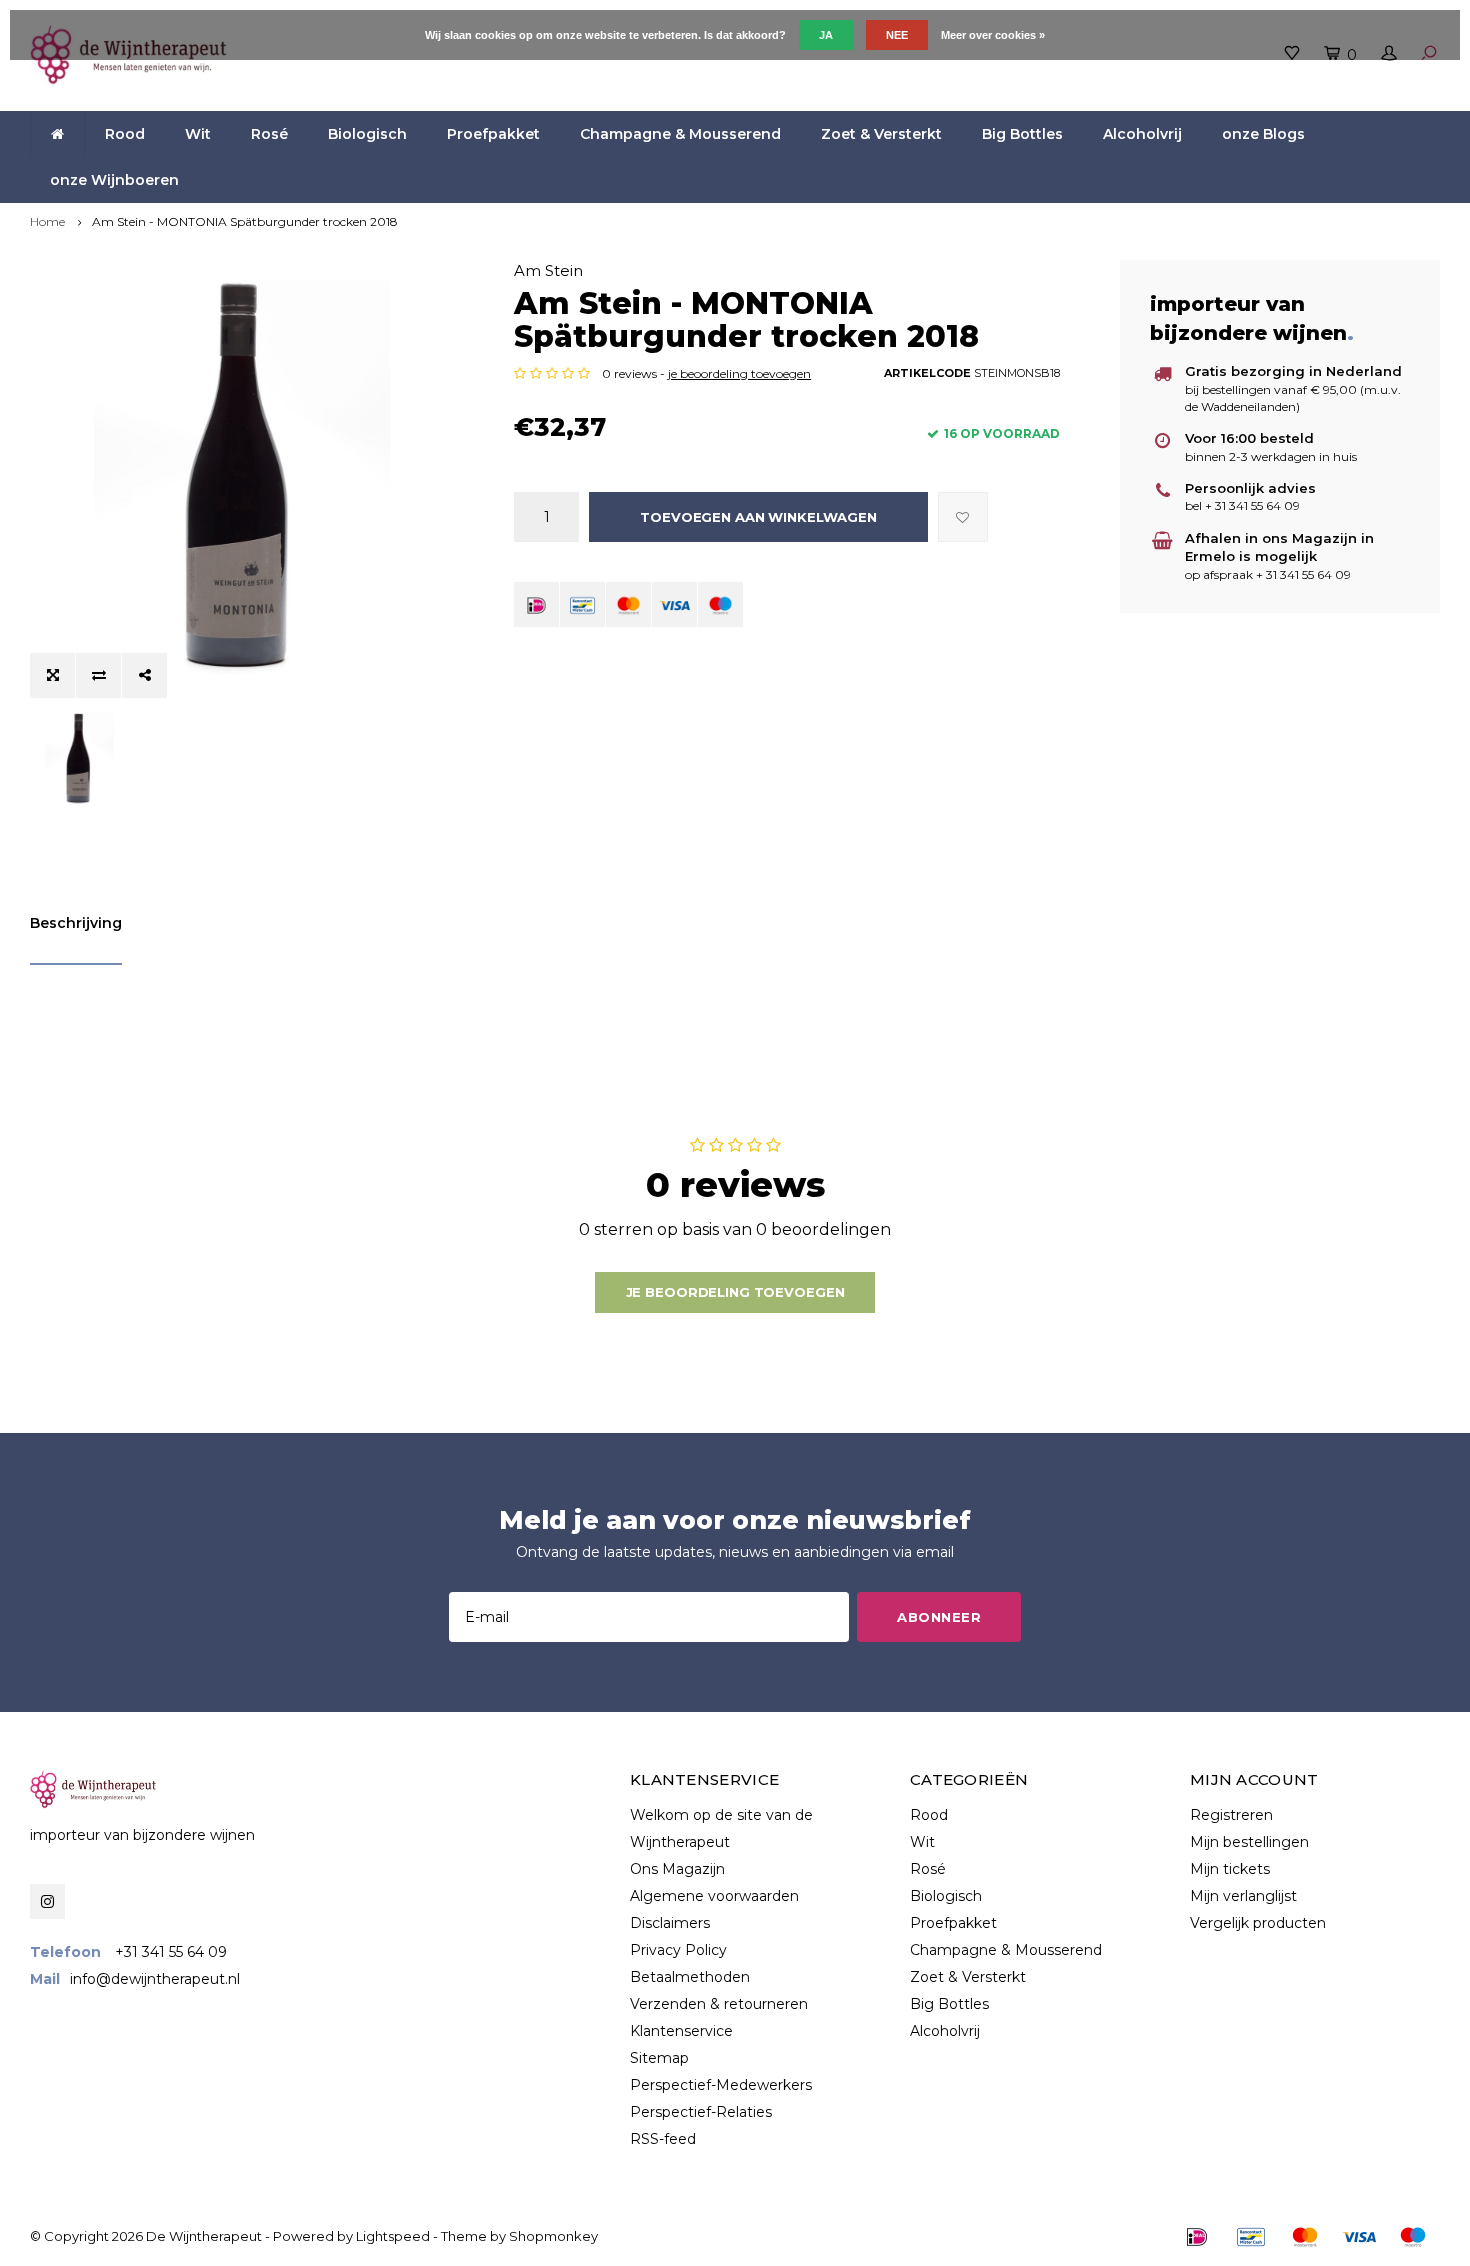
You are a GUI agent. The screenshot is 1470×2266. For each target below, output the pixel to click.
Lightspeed (393, 2236)
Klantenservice (681, 2031)
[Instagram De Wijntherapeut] (47, 1901)
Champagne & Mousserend (680, 134)
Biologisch (367, 134)
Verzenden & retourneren (719, 2004)
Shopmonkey (553, 2236)
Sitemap (659, 2058)
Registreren (1231, 1815)
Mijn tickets (1230, 1869)
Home (47, 221)
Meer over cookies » (993, 35)
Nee (897, 35)
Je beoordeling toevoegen (735, 1292)
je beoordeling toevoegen (739, 373)
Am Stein (548, 270)
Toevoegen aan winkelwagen (758, 517)
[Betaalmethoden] (536, 604)
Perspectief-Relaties (701, 2112)
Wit (198, 134)
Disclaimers (670, 1923)
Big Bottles (1022, 134)
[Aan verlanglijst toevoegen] (963, 517)
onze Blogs (1263, 134)
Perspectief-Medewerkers (721, 2085)
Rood (125, 134)
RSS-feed (663, 2139)
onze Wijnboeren (114, 180)
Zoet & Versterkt (881, 134)
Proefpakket (493, 134)
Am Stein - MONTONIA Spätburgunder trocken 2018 (245, 221)
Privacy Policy (678, 1950)
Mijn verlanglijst (1243, 1896)
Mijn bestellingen (1249, 1842)
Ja (826, 35)
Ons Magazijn (677, 1869)
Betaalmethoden (690, 1977)
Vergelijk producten (1258, 1923)
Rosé (269, 134)
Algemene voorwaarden (714, 1896)
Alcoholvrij (1142, 134)
